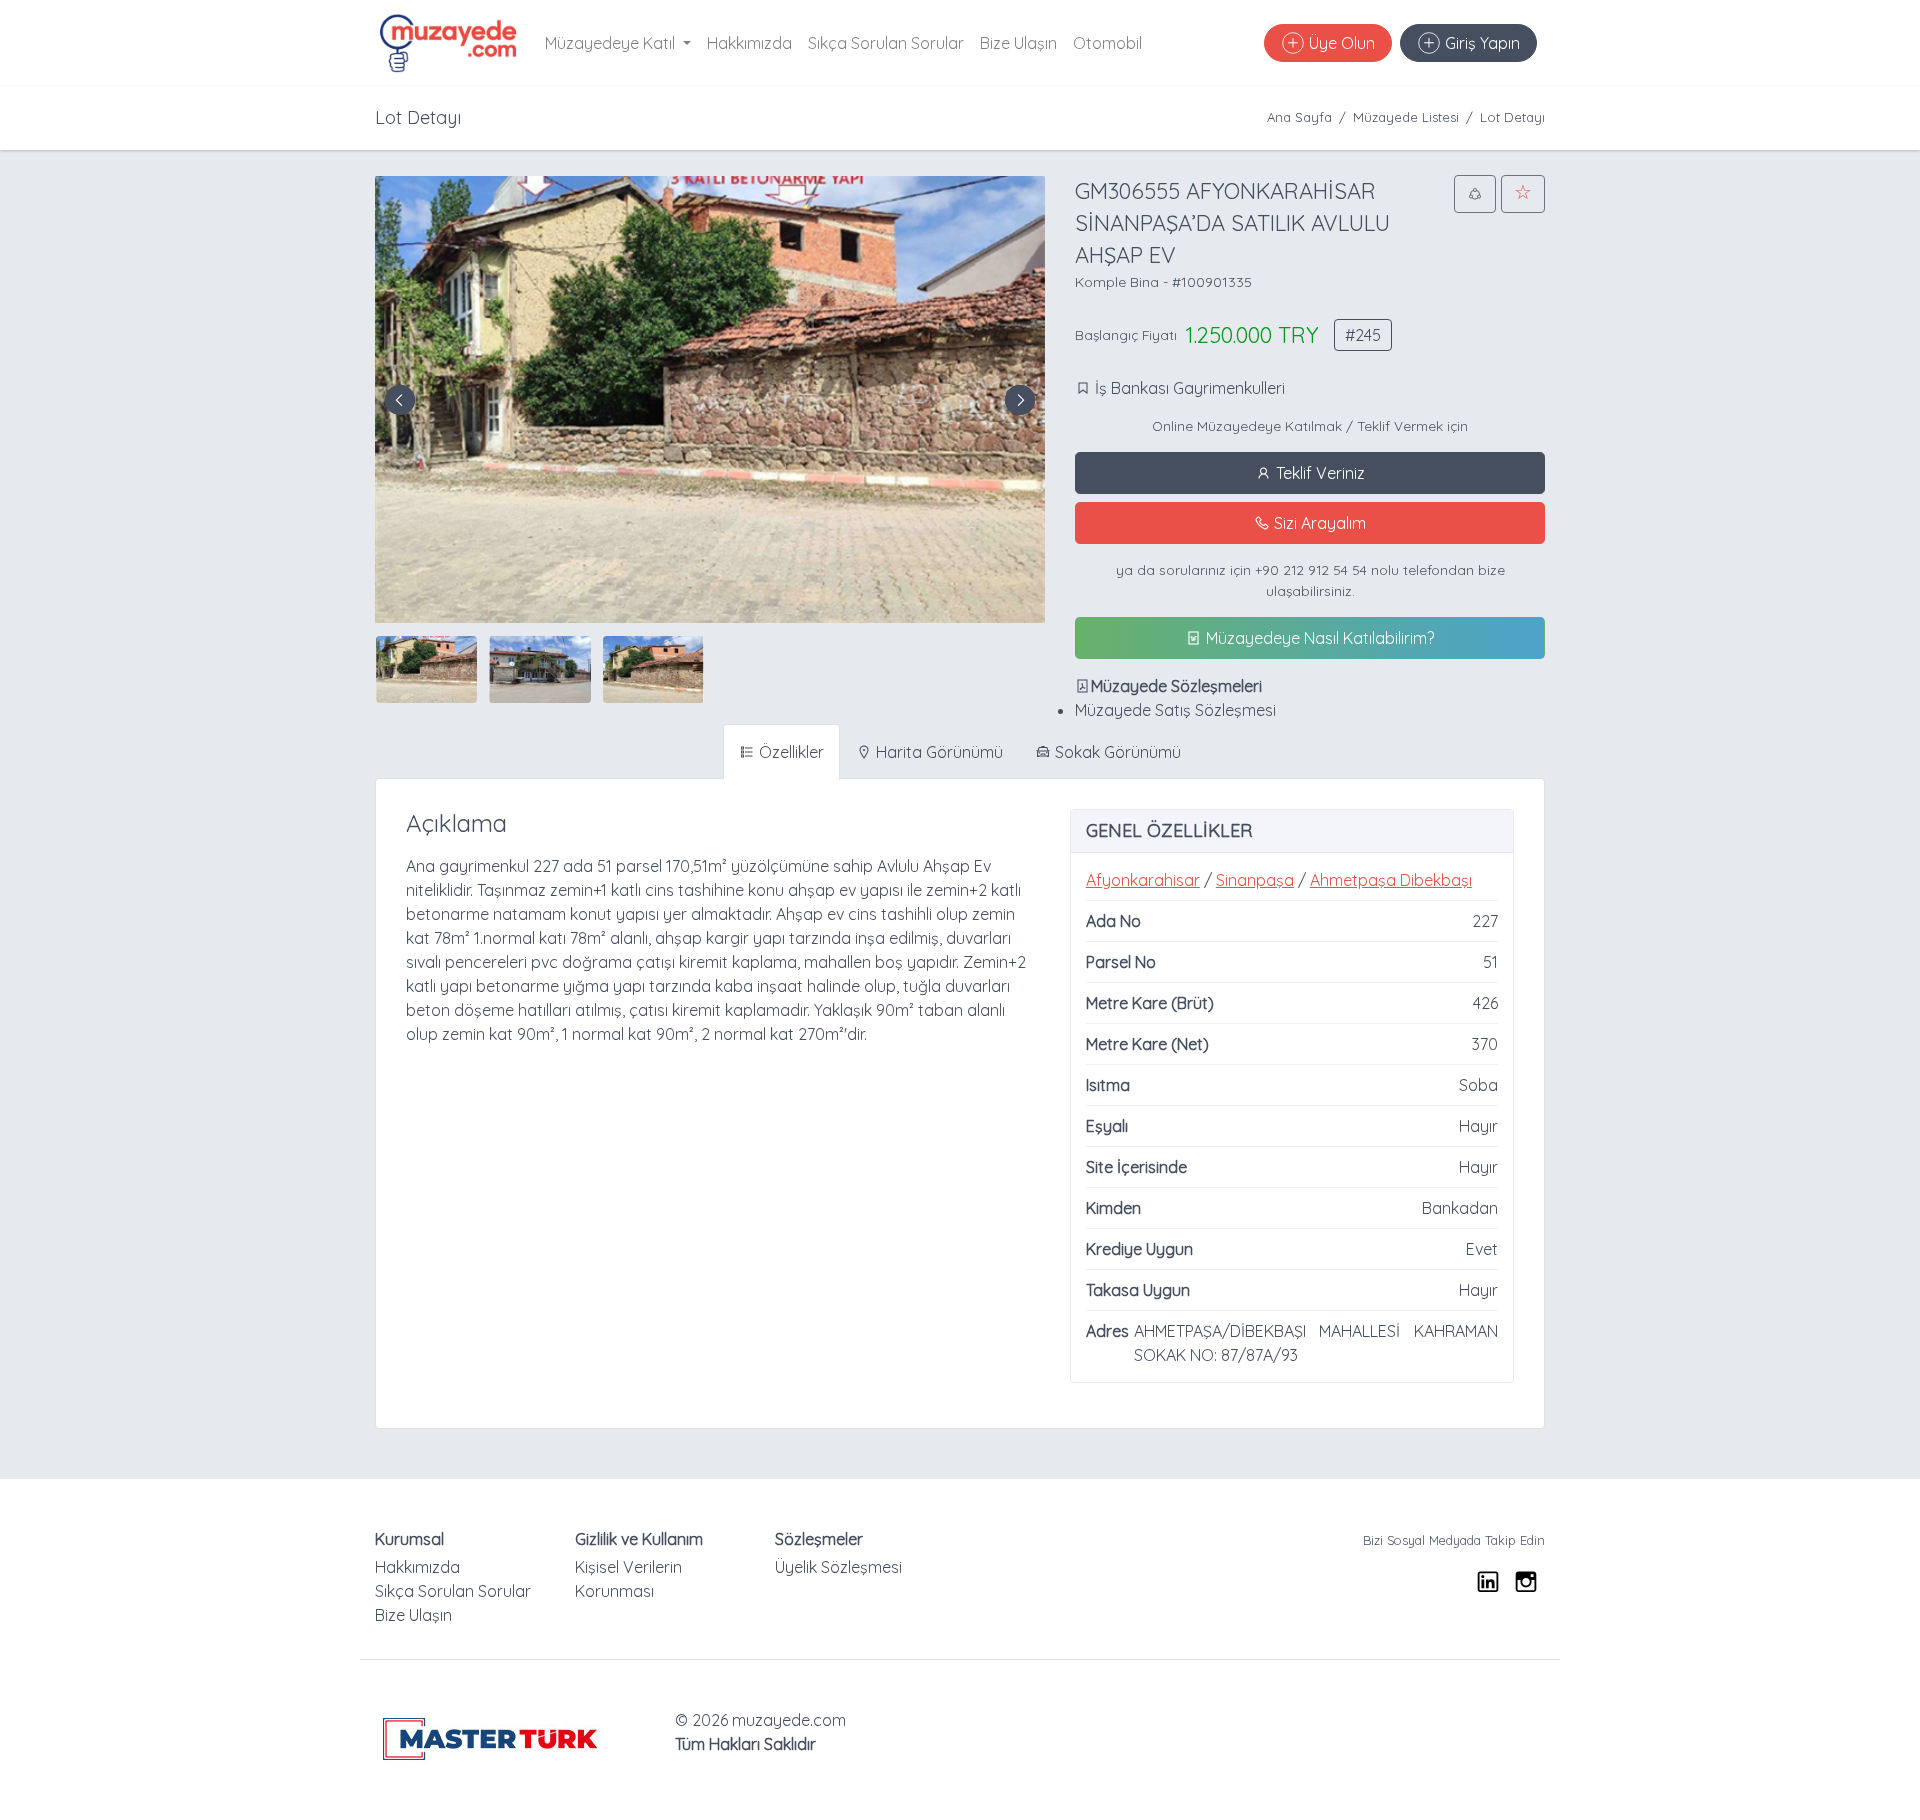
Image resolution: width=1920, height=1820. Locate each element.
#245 (1363, 335)
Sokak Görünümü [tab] (1116, 752)
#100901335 (1212, 282)
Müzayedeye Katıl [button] (612, 43)
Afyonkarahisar (1143, 880)
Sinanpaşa (1255, 880)
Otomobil (1107, 43)
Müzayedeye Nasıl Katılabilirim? (1318, 638)
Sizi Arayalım (1318, 523)
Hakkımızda (749, 43)
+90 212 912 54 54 (1311, 569)
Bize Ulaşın (1018, 43)
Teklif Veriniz (1318, 473)
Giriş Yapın (1480, 43)
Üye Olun (1340, 43)
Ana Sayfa (1299, 117)
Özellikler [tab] (789, 752)
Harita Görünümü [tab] (937, 752)
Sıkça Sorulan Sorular (886, 43)
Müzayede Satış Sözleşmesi (1175, 710)
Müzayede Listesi (1406, 117)
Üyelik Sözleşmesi (838, 1567)
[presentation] (400, 400)
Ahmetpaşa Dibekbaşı (1391, 880)
